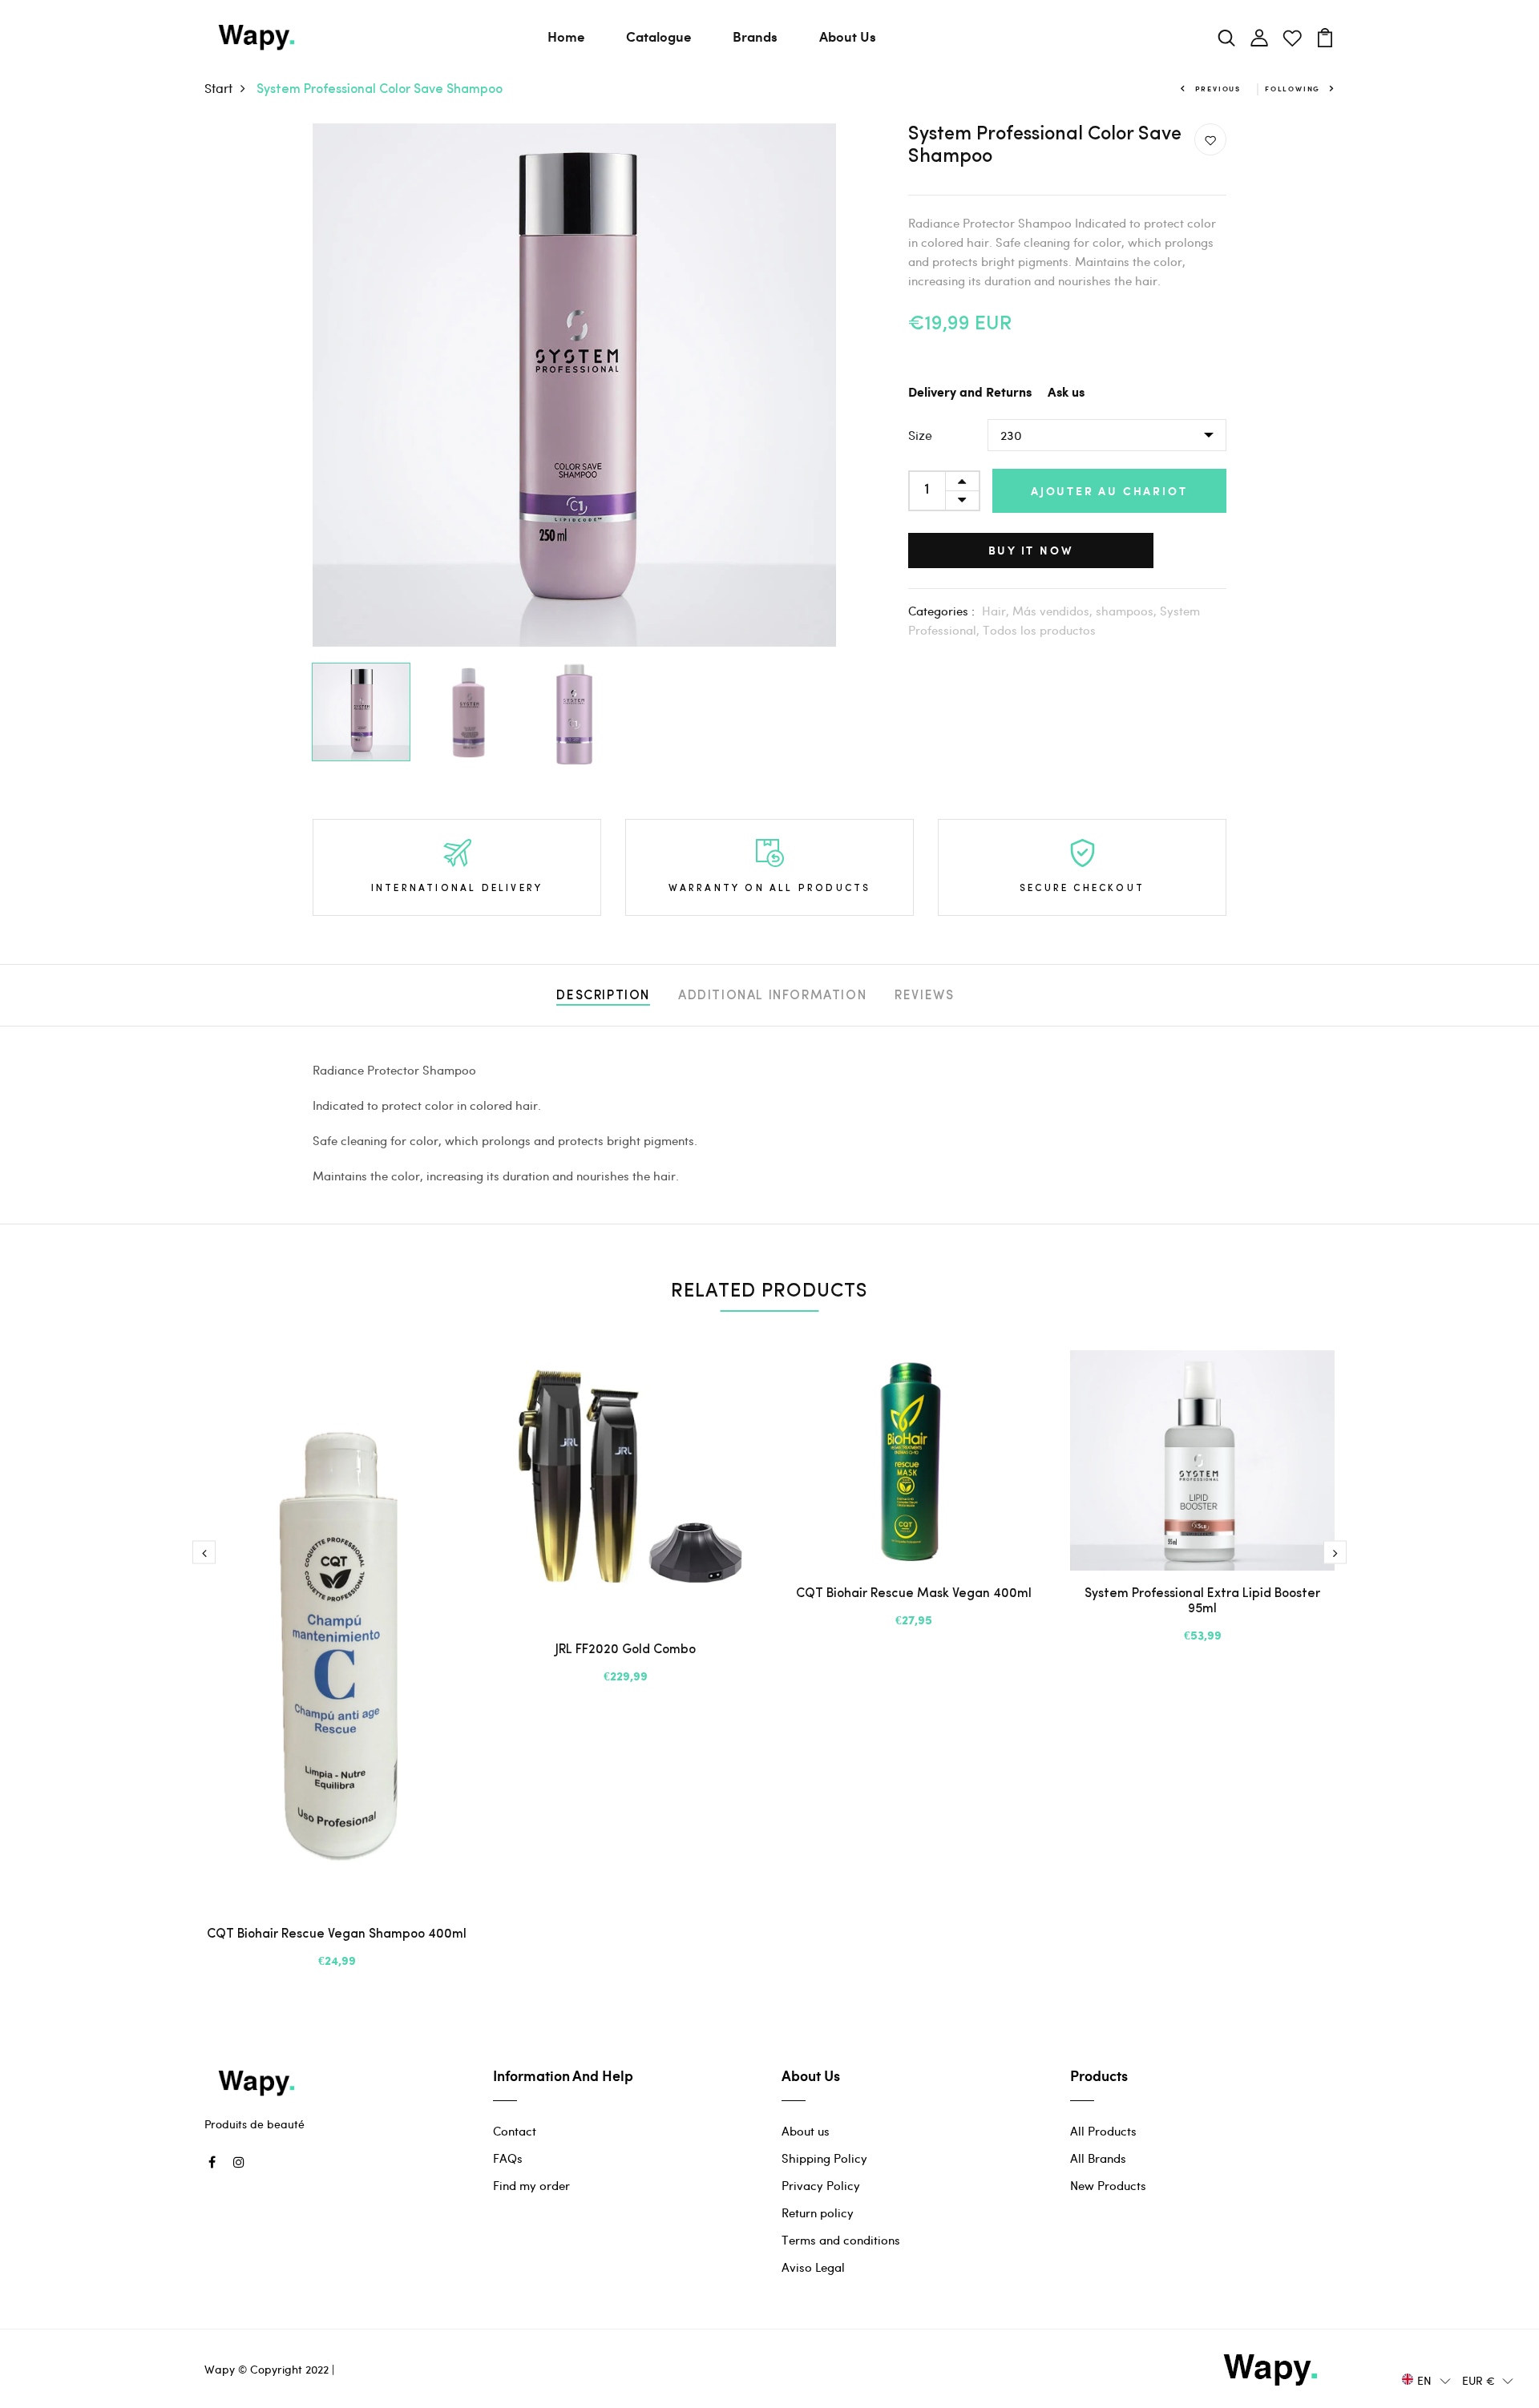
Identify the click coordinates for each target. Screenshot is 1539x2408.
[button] (1426, 2380)
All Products (1103, 2131)
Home (566, 36)
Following (1293, 89)
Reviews (924, 996)
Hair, (997, 611)
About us (806, 2131)
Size (920, 435)
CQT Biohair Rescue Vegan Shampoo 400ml (337, 1934)
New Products (1108, 2185)
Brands (755, 36)
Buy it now (1031, 550)
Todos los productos (1039, 630)
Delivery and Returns (970, 393)
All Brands (1098, 2158)
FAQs (508, 2158)
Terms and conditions (841, 2240)
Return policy (818, 2212)
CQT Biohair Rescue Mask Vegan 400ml (914, 1594)
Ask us (1066, 393)
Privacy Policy (821, 2185)
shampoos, (1128, 611)
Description (603, 996)
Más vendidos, (1054, 611)
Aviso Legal (813, 2267)
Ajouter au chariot (1109, 491)
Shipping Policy (824, 2158)
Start (218, 88)
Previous (1218, 89)
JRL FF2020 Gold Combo (626, 1650)
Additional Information (772, 996)
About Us (848, 36)
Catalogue (658, 36)
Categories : (941, 611)
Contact (515, 2131)
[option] (574, 385)
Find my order (531, 2185)
